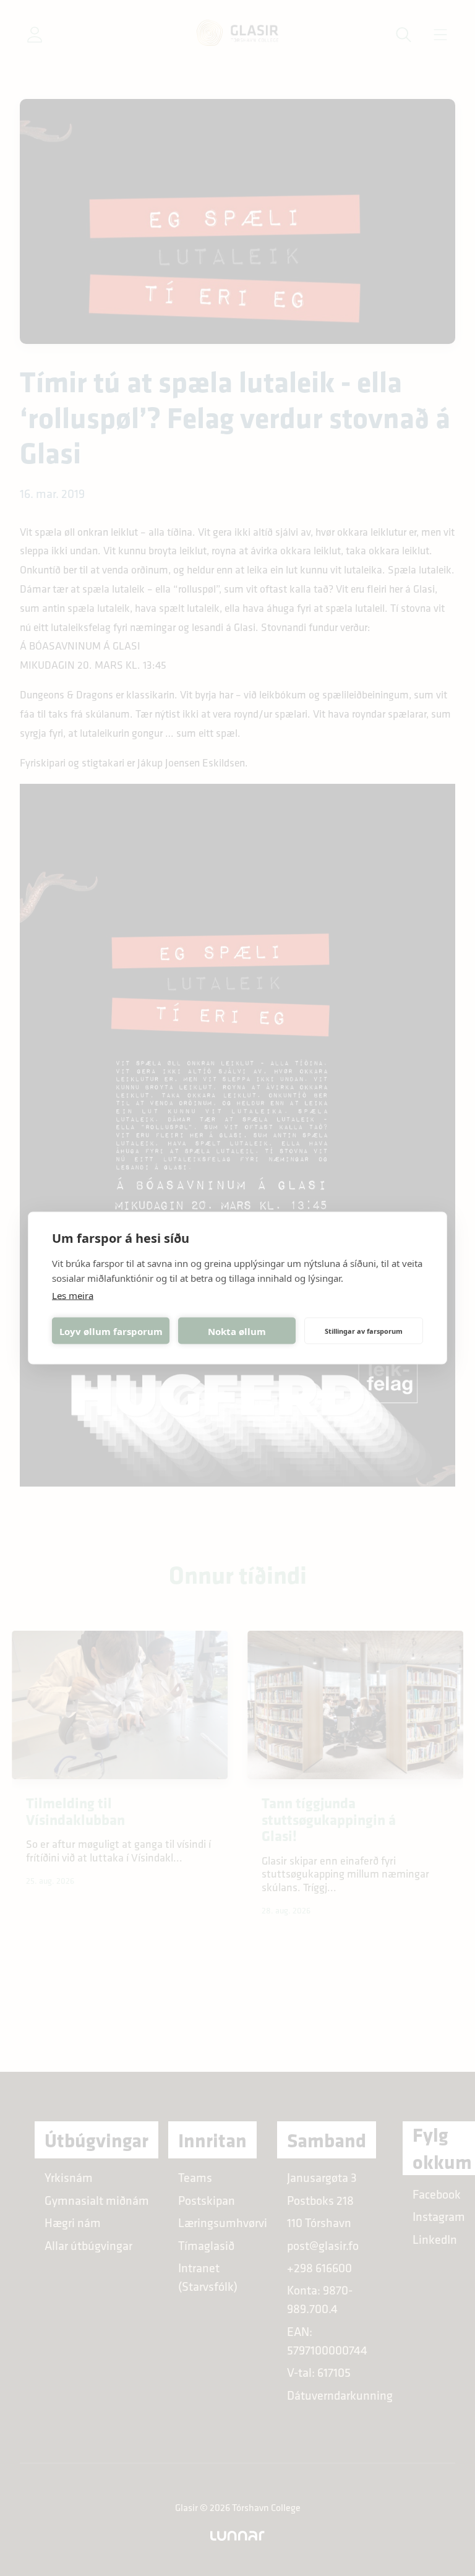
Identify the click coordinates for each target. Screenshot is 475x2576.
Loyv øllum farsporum (111, 1331)
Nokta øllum (237, 1331)
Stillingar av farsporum (364, 1330)
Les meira (73, 1295)
